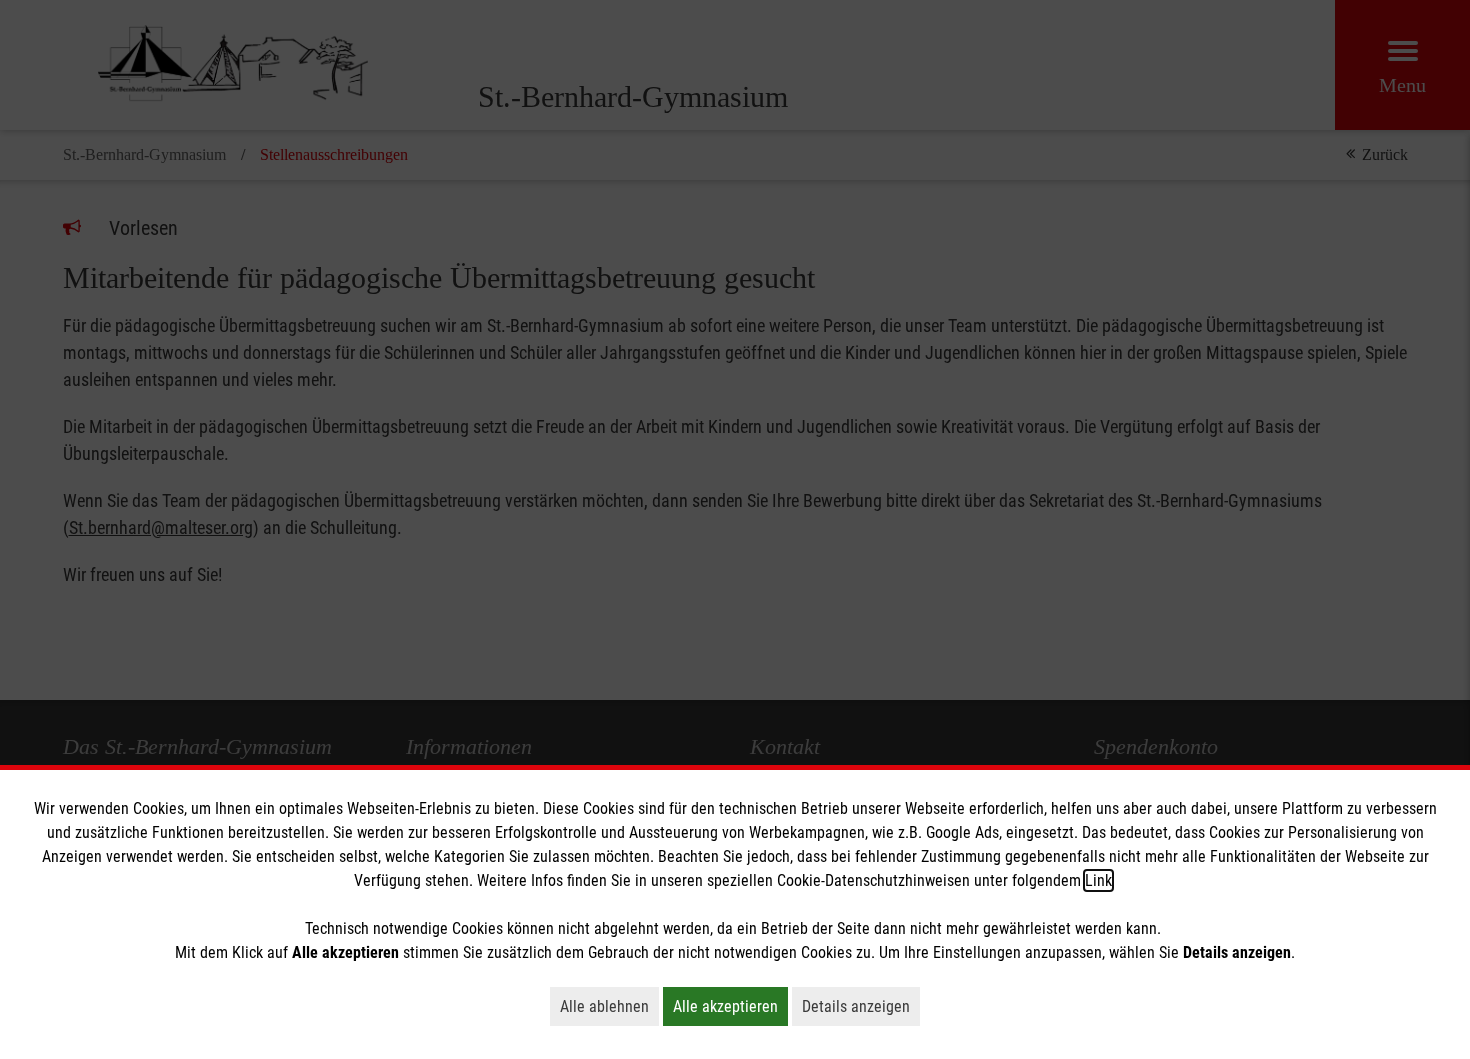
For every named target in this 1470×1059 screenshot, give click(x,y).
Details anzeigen (861, 1006)
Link (1098, 880)
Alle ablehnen (609, 1006)
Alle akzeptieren (730, 1006)
